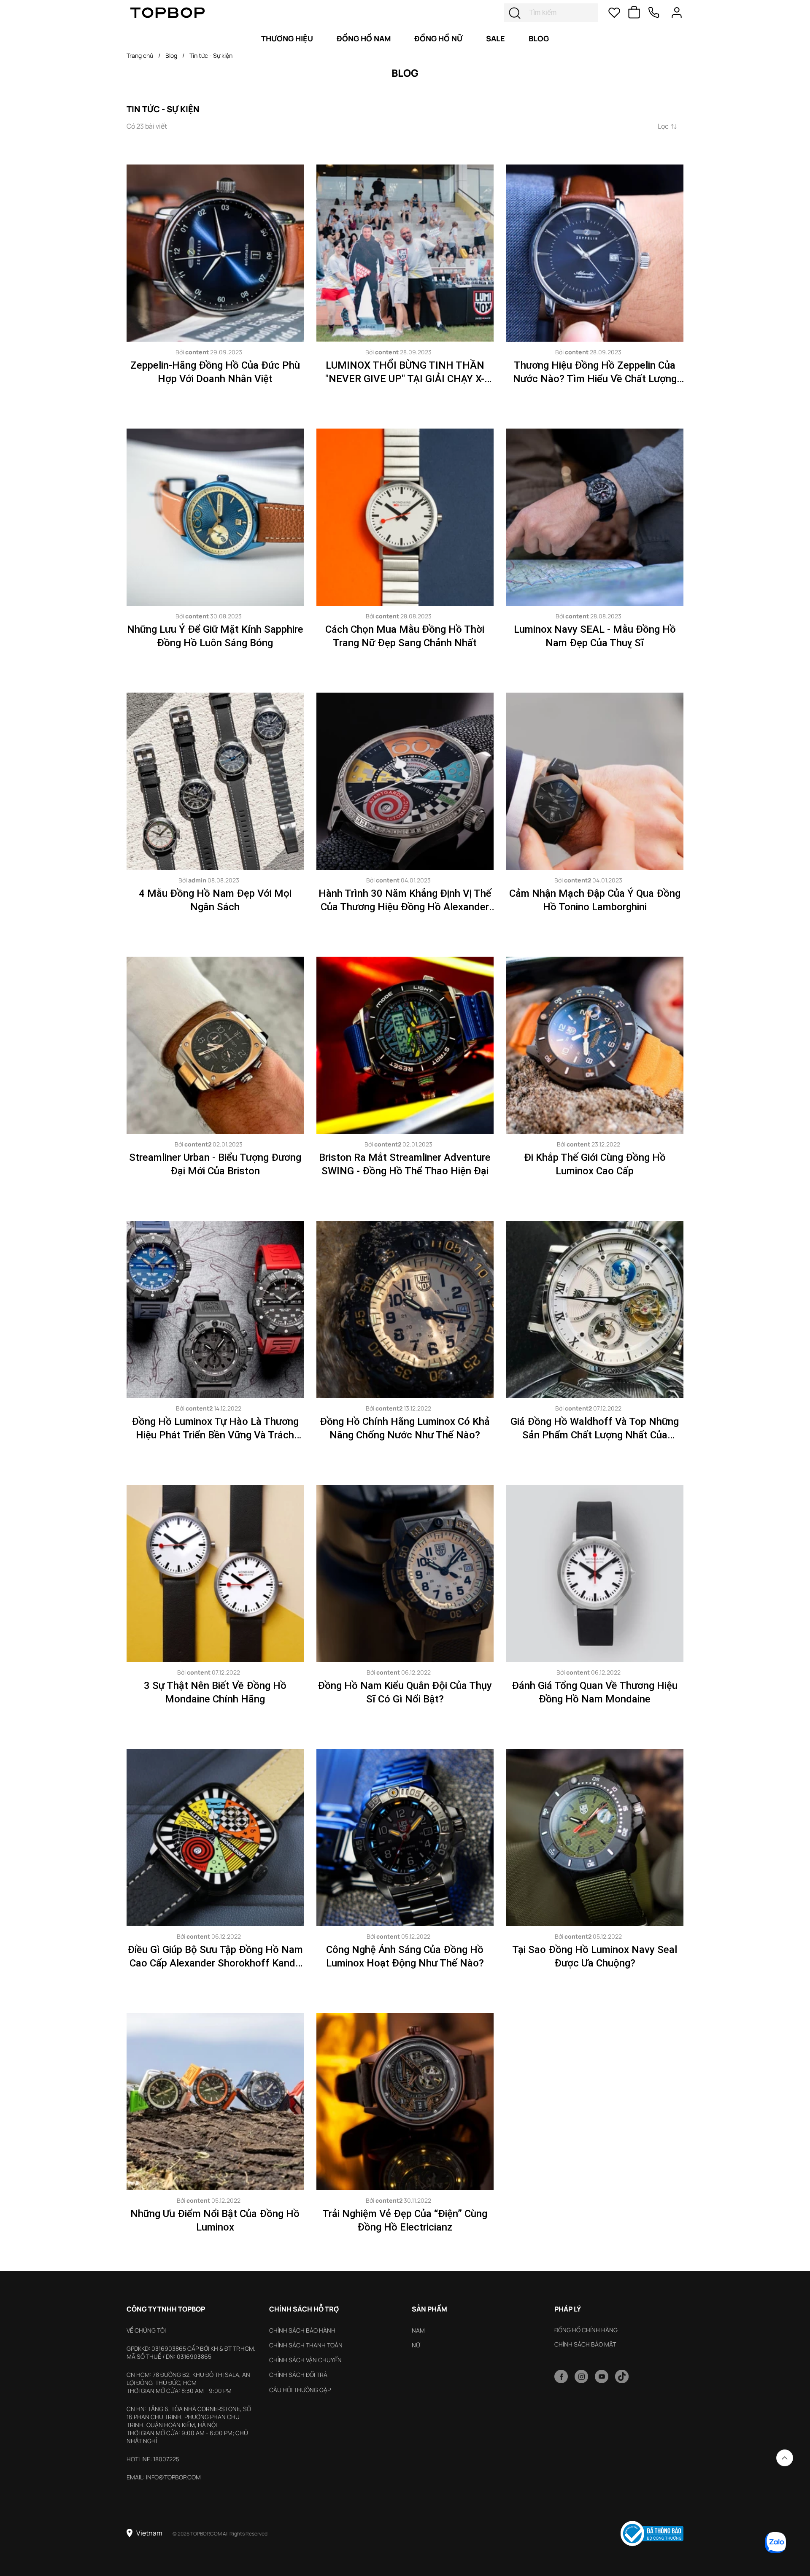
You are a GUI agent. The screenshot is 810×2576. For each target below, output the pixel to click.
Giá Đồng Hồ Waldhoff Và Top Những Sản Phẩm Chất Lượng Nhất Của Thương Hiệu (595, 1435)
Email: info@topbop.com (164, 2477)
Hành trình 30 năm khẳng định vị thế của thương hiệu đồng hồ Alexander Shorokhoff (405, 907)
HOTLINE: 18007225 (153, 2459)
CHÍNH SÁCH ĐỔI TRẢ (298, 2375)
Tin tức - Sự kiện (211, 55)
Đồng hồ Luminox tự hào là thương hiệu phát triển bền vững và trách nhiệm (215, 1435)
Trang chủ (140, 55)
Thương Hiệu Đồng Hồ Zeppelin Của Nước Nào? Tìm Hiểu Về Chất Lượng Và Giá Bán (595, 379)
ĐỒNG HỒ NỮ (438, 38)
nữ (416, 2345)
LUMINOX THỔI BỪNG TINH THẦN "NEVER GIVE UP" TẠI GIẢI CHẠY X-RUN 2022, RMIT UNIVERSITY (405, 379)
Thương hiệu (287, 38)
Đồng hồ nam (364, 38)
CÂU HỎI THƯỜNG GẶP (300, 2390)
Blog (171, 55)
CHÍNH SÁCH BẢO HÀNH (302, 2330)
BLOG (539, 38)
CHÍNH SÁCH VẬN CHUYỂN (305, 2360)
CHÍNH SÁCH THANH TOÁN (306, 2345)
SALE (495, 38)
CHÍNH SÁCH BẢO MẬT (585, 2344)
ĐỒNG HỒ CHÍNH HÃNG (586, 2330)
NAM (418, 2330)
